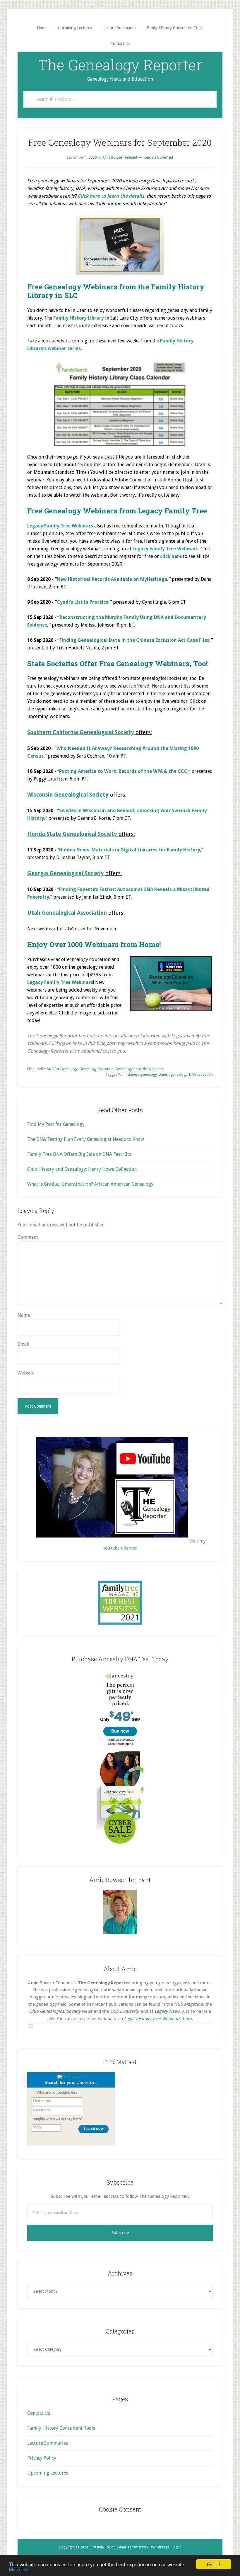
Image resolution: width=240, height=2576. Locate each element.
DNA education (201, 1075)
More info (19, 2569)
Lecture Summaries (48, 2443)
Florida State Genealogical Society (72, 834)
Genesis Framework (132, 2547)
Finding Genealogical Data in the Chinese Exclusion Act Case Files (134, 640)
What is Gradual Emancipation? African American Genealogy (90, 1184)
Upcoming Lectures (48, 2473)
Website (26, 1373)
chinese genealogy (142, 1075)
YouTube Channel (120, 1548)
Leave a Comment (159, 157)
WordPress (160, 2547)
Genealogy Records (131, 1069)
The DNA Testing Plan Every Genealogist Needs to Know (86, 1139)
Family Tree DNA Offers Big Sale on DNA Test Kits (79, 1154)
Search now (94, 2129)
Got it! (214, 2564)
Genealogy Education (96, 1069)
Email (24, 1344)
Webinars (156, 1069)
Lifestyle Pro (101, 2547)
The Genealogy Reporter (120, 65)
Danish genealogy (173, 1075)
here (187, 2019)
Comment (28, 1237)
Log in (176, 2547)
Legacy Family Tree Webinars (166, 549)
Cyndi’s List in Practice (83, 602)
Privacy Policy (42, 2458)
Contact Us (39, 2413)
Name (24, 1315)
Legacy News (167, 2011)
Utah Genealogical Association (67, 913)
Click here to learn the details (111, 196)
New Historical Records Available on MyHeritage (112, 579)
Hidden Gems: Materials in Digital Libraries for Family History (130, 850)
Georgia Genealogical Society (66, 873)
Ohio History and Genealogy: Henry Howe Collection (82, 1169)
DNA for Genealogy (62, 1069)
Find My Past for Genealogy (56, 1124)
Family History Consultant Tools (61, 2428)
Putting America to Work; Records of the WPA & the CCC (123, 771)
